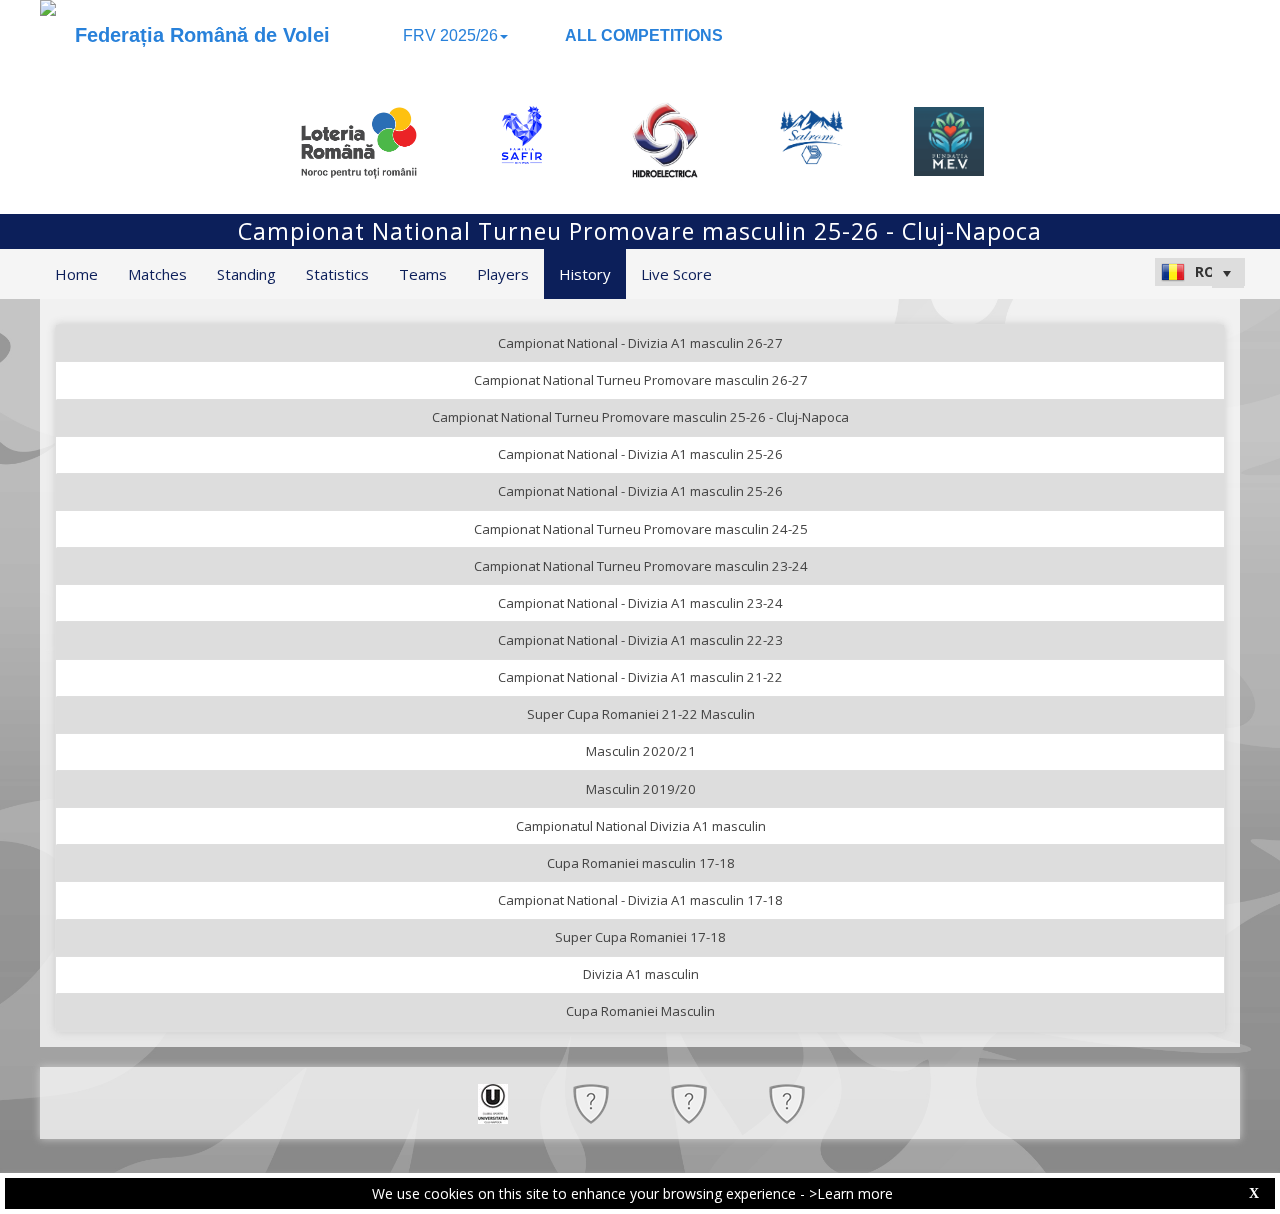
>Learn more (851, 1193)
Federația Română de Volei (202, 35)
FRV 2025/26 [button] (450, 35)
